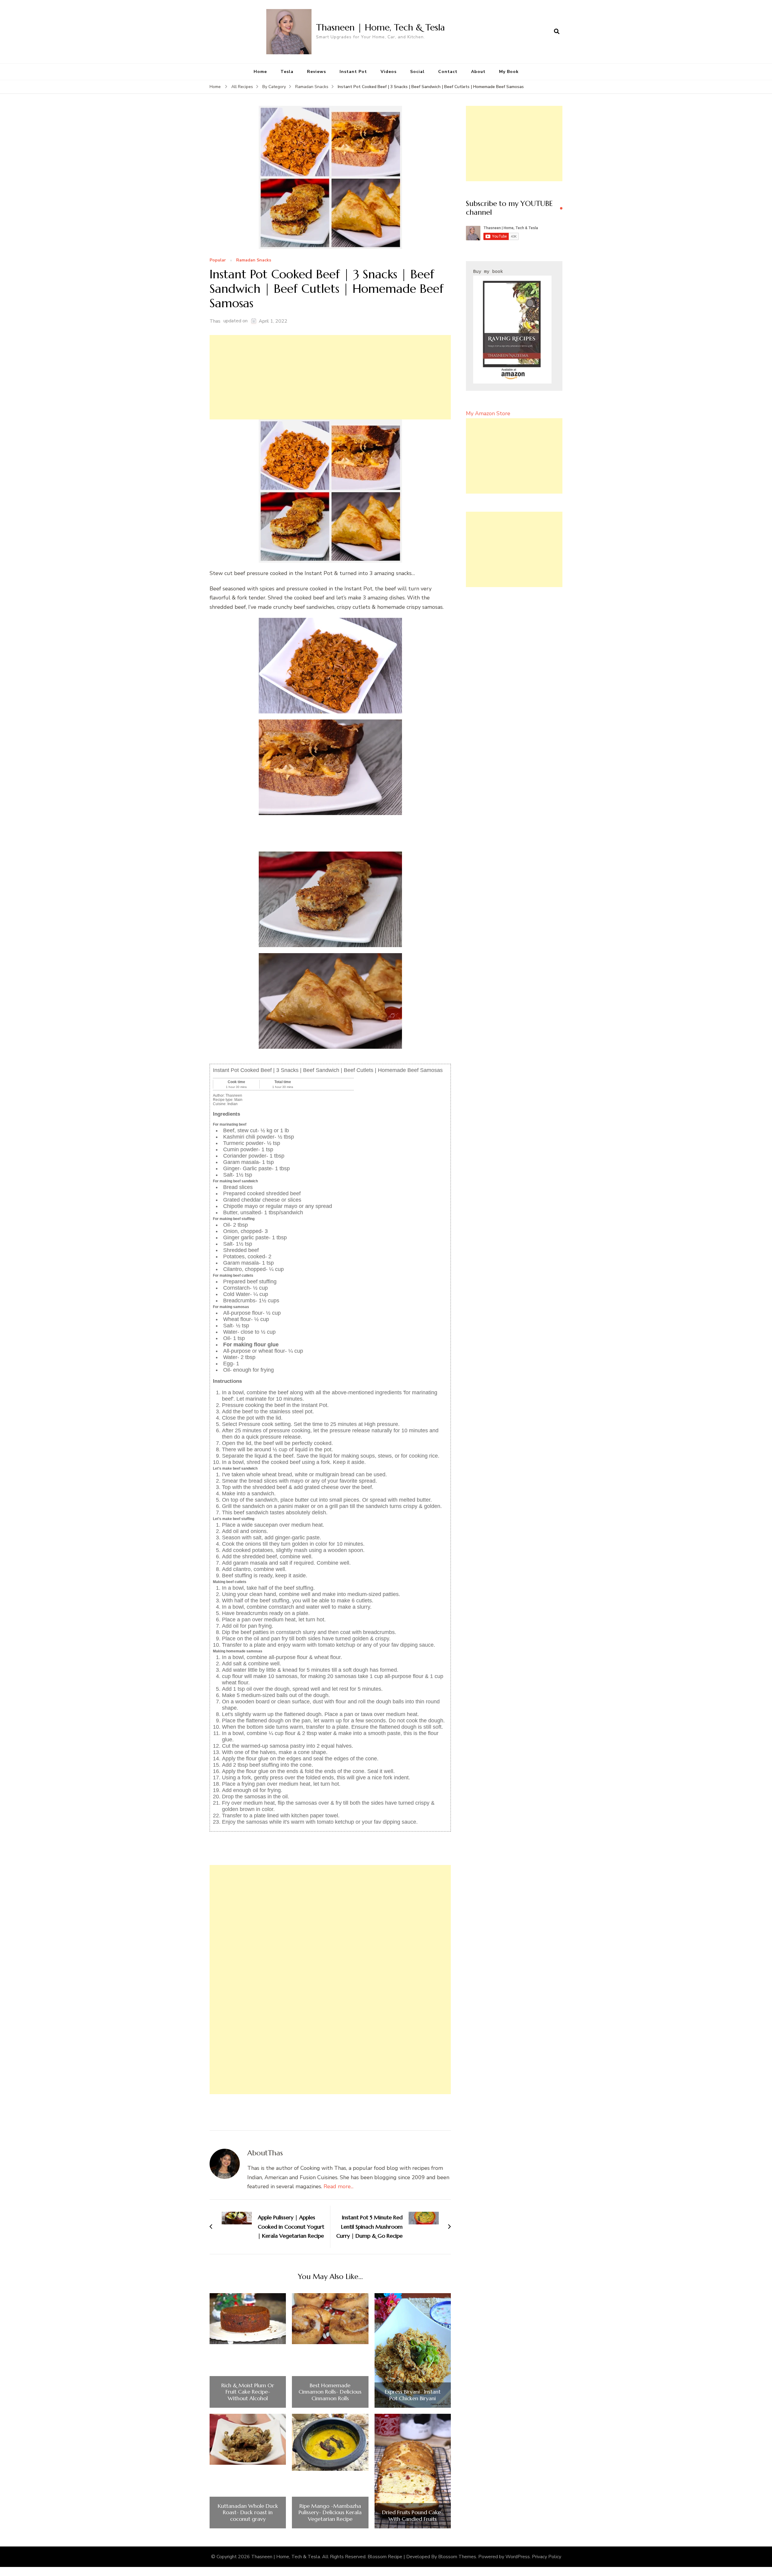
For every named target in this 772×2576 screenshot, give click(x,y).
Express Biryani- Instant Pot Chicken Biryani (413, 2395)
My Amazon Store (488, 413)
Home (260, 72)
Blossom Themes (457, 2557)
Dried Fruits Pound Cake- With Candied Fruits (413, 2516)
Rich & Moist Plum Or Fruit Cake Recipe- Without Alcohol (248, 2392)
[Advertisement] (330, 377)
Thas (215, 321)
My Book (509, 72)
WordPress (518, 2557)
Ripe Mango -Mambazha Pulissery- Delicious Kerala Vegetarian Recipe (330, 2513)
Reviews (316, 72)
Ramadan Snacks (254, 260)
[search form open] (557, 32)
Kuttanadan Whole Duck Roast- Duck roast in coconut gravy (248, 2513)
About (478, 72)
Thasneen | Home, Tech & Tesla (380, 27)
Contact (448, 72)
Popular (218, 260)
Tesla (287, 72)
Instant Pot (353, 72)
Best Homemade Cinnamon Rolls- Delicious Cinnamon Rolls (330, 2392)
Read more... (339, 2186)
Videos (389, 72)
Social (417, 72)
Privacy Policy (547, 2557)
